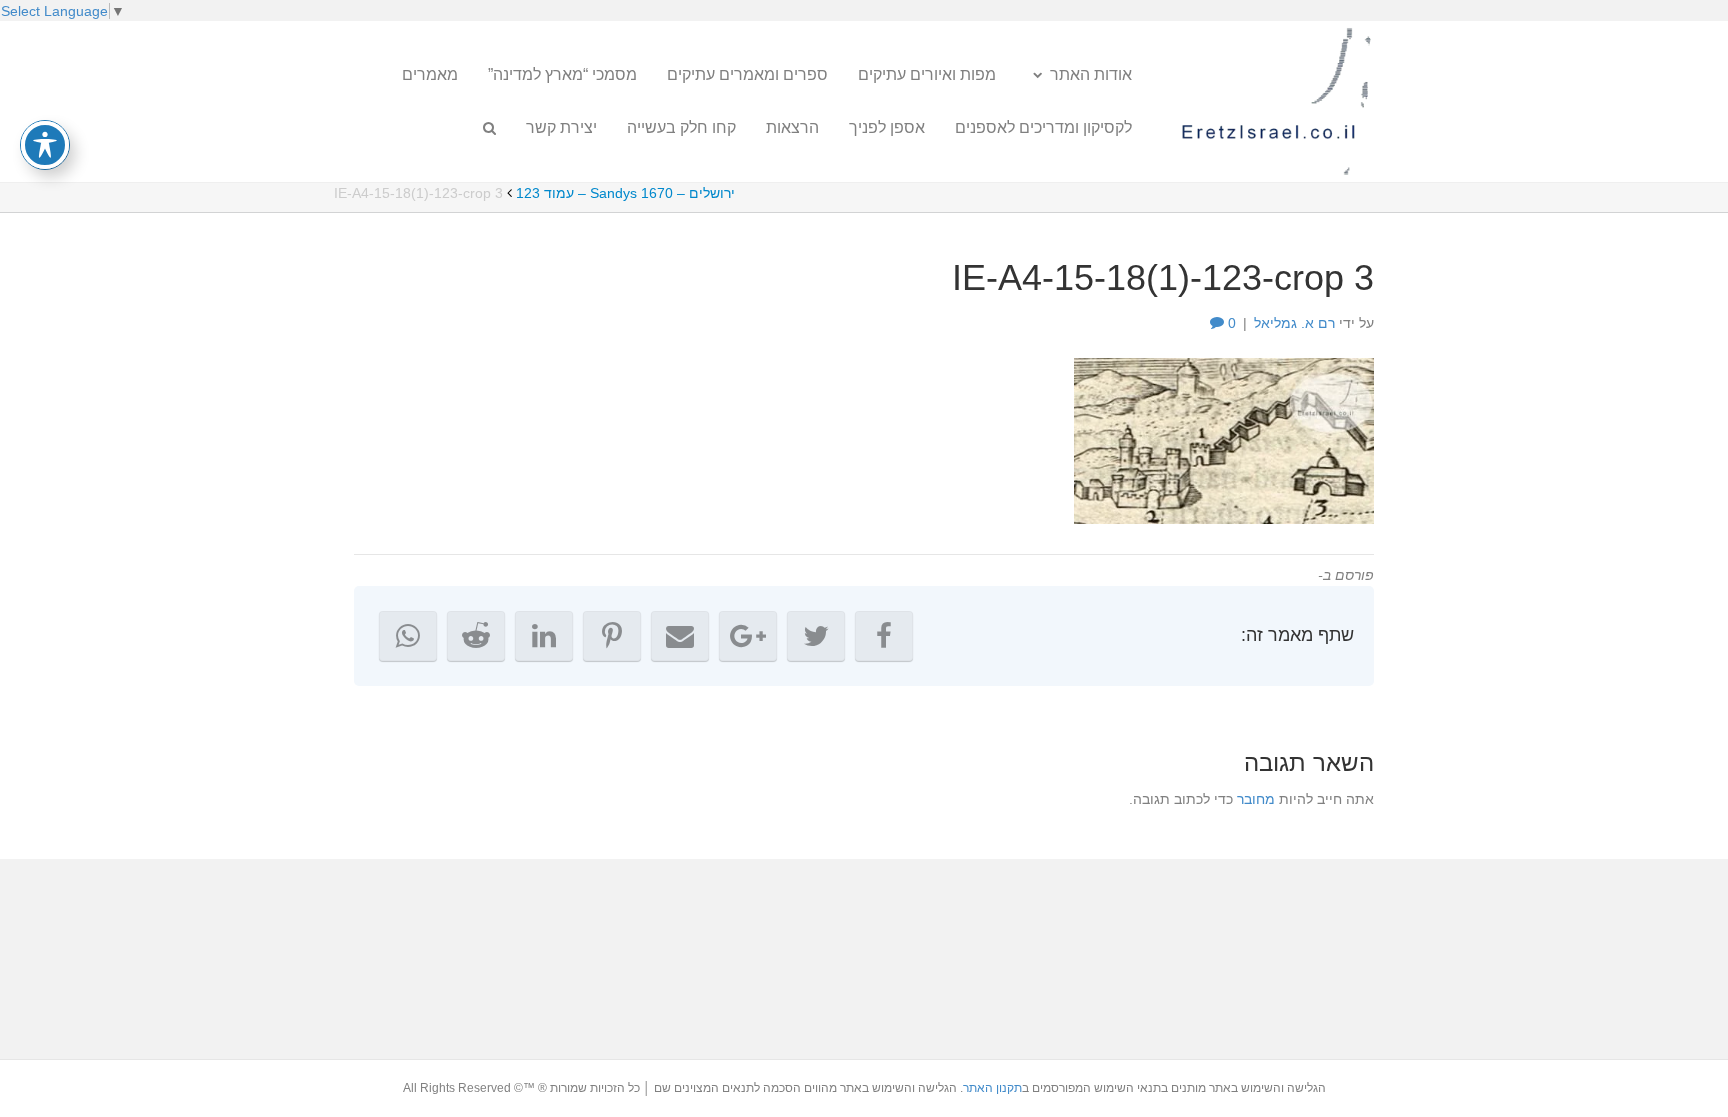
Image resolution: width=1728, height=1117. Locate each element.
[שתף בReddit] (476, 636)
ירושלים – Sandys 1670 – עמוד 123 (625, 193)
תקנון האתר (992, 1088)
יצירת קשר (561, 127)
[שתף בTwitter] (816, 636)
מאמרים (430, 74)
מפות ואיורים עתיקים (927, 74)
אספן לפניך (887, 127)
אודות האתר (1091, 74)
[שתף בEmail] (680, 636)
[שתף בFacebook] (884, 636)
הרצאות (792, 127)
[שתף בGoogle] (748, 636)
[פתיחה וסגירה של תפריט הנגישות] (45, 145)
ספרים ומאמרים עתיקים (747, 74)
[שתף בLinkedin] (544, 636)
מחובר (1256, 799)
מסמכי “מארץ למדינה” (562, 74)
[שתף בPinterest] (612, 636)
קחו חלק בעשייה (681, 127)
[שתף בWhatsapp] (408, 636)
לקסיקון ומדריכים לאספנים (1043, 127)
